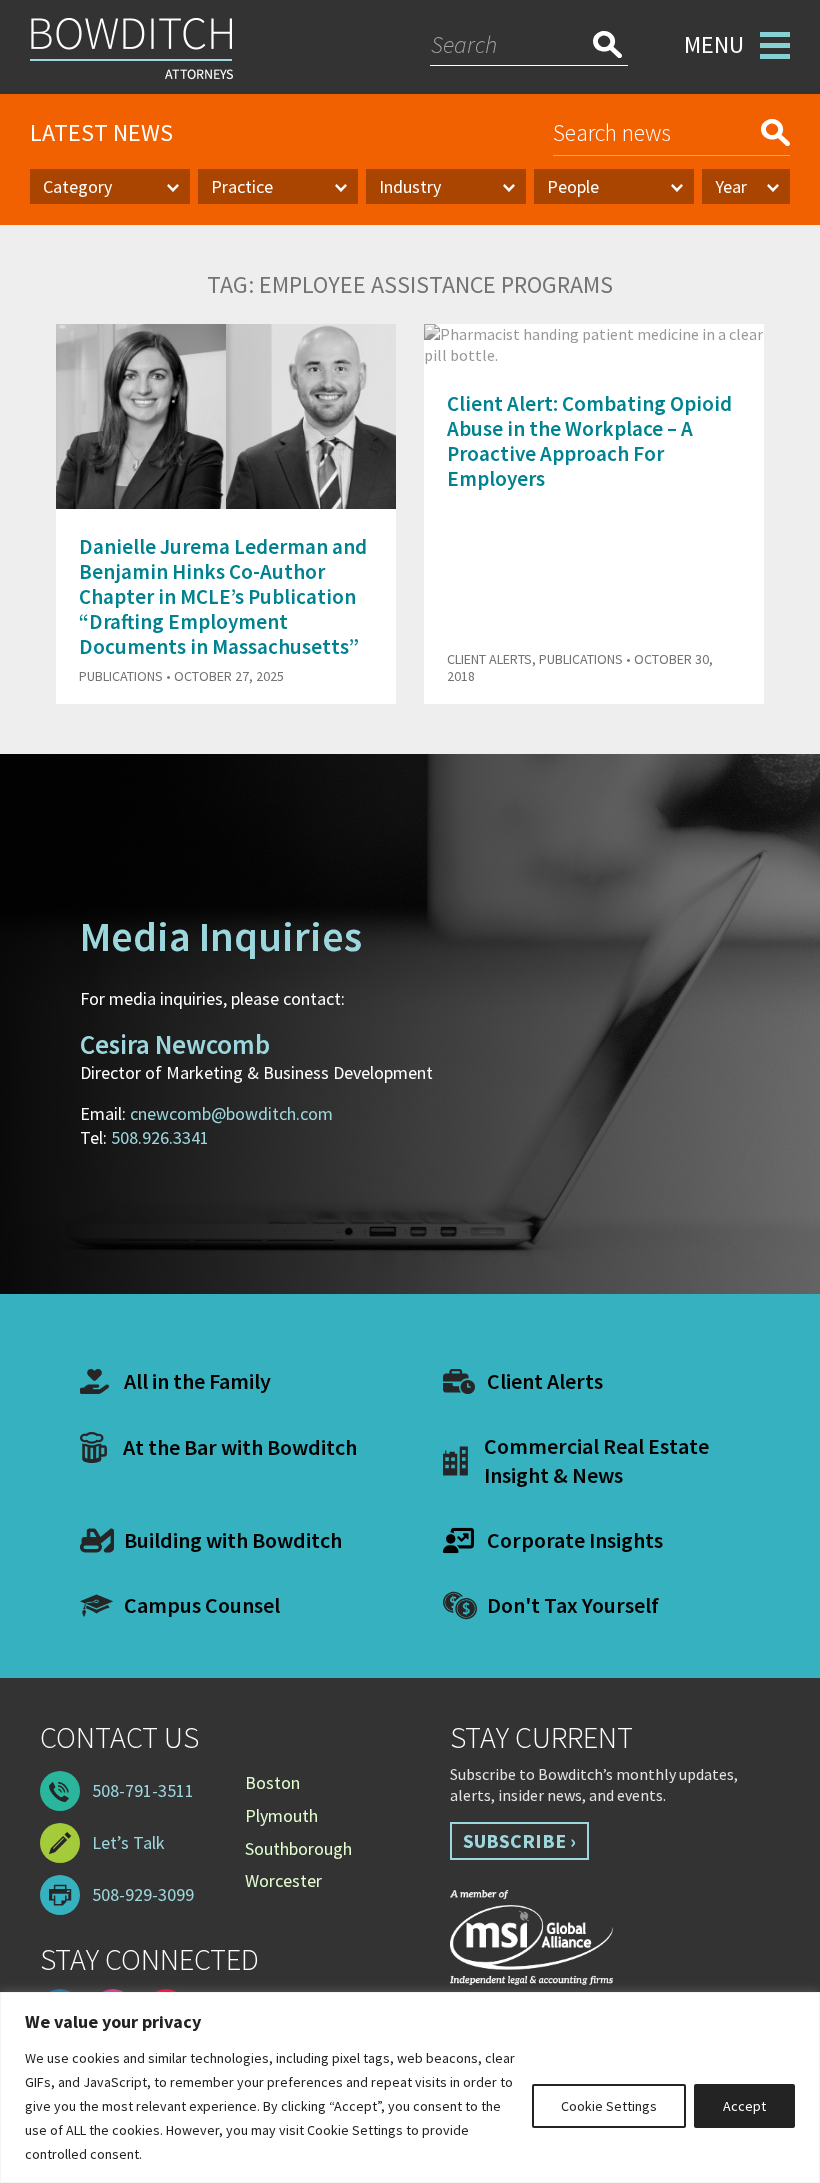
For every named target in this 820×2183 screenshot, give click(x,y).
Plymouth (281, 1815)
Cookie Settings (609, 2106)
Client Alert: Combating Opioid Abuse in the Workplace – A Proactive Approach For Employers (589, 441)
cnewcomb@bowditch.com (231, 1113)
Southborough (298, 1848)
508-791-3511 (143, 1790)
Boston (272, 1782)
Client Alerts (489, 659)
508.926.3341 (160, 1137)
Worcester (283, 1880)
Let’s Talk (128, 1842)
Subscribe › (519, 1840)
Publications (121, 676)
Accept (744, 2106)
